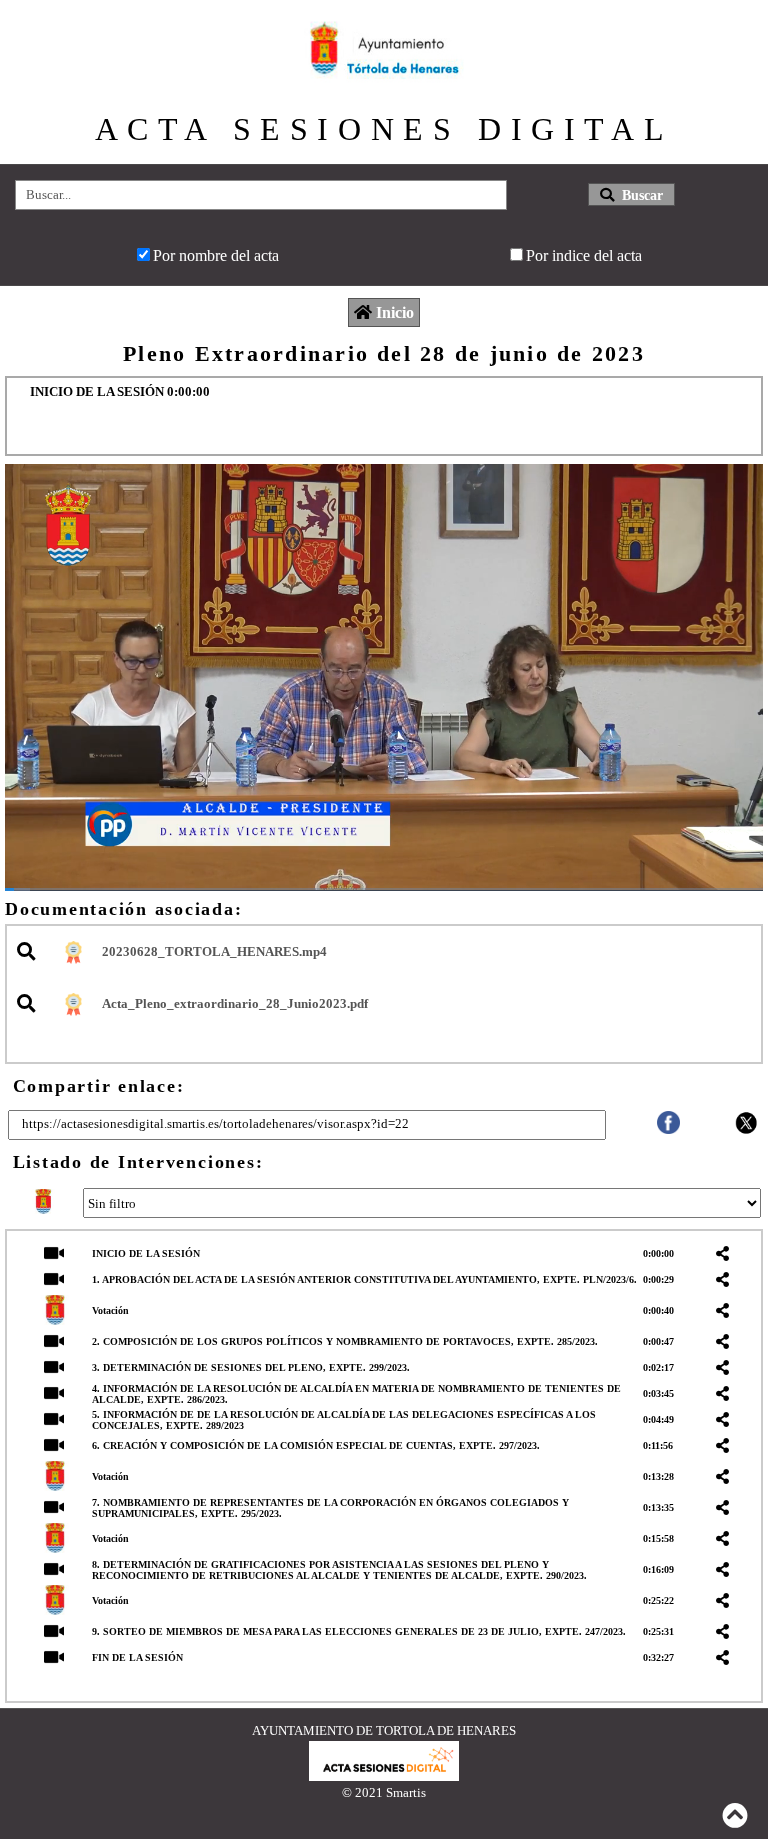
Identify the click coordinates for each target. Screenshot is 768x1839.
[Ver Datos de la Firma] (72, 952)
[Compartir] (668, 1128)
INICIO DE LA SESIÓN (146, 1253)
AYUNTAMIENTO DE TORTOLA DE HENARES (384, 1730)
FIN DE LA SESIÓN (137, 1657)
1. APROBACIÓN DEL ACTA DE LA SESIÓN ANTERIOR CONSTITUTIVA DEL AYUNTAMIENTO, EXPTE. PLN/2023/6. (364, 1279)
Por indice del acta (584, 255)
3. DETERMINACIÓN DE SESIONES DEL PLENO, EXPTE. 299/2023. (251, 1367)
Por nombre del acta (216, 255)
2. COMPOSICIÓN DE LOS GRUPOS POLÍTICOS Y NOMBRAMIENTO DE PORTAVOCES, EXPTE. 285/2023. (345, 1341)
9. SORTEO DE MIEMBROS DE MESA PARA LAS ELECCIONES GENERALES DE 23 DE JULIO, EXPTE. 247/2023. (359, 1631)
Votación (110, 1310)
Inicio (395, 312)
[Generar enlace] (726, 1253)
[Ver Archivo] (29, 952)
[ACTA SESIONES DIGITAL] (384, 1775)
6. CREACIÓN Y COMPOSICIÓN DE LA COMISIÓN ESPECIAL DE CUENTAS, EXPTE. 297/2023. (316, 1445)
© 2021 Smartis (384, 1792)
